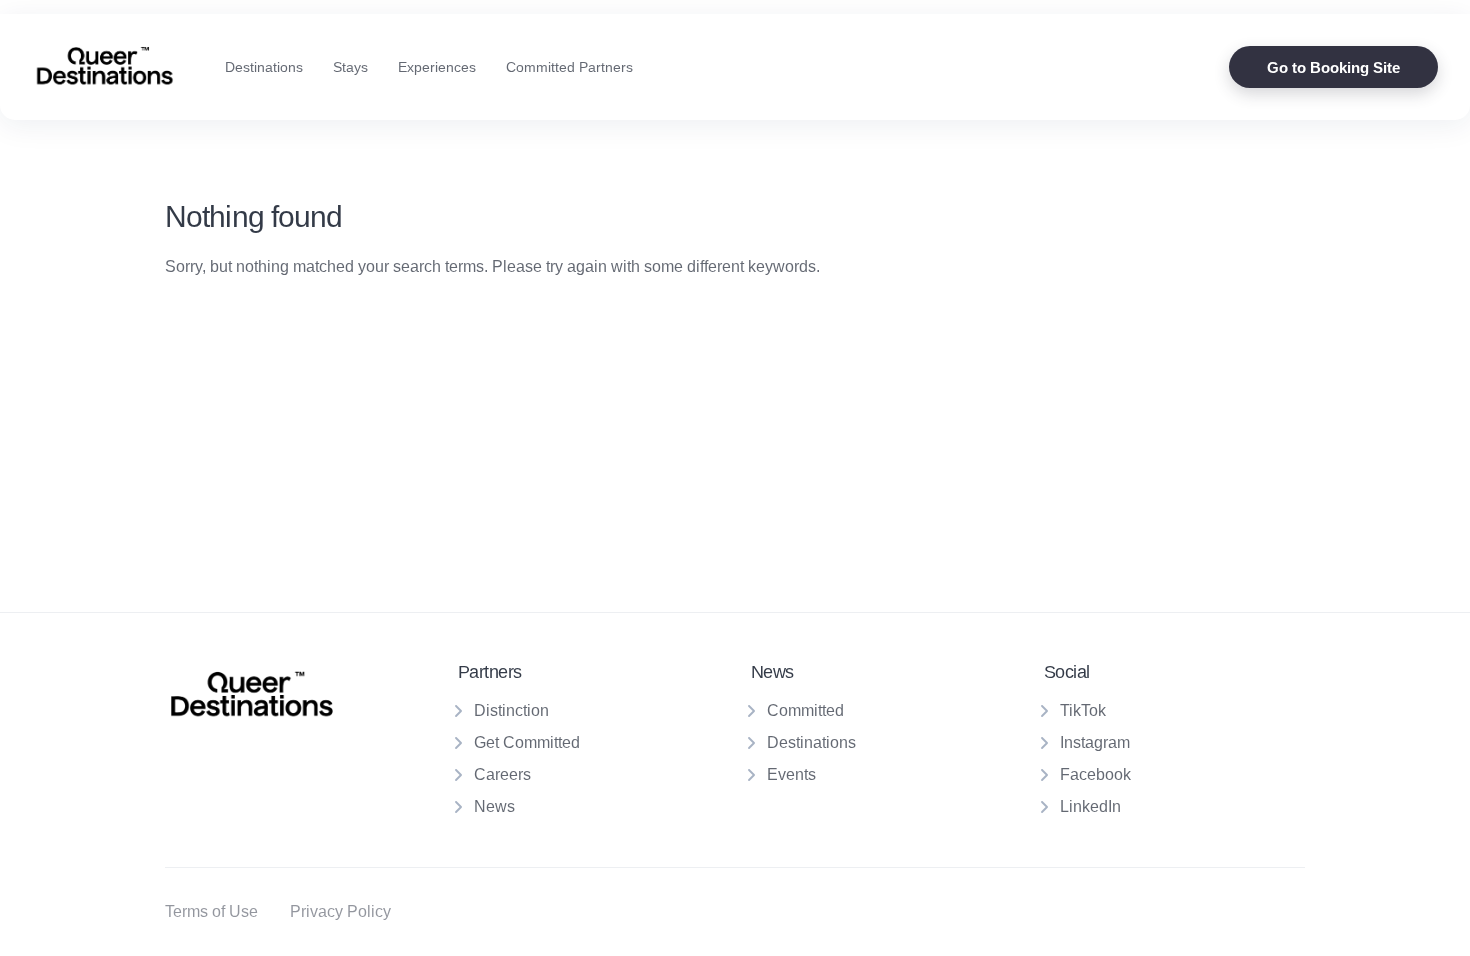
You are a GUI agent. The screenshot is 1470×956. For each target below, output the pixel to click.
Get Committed (527, 742)
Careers (502, 774)
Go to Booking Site (1333, 67)
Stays (350, 67)
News (494, 806)
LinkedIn (1090, 806)
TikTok (1083, 710)
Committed (805, 710)
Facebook (1095, 774)
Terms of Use (211, 911)
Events (791, 774)
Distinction (511, 710)
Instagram (1095, 742)
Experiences (437, 67)
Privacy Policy (340, 911)
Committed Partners (569, 67)
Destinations (264, 67)
